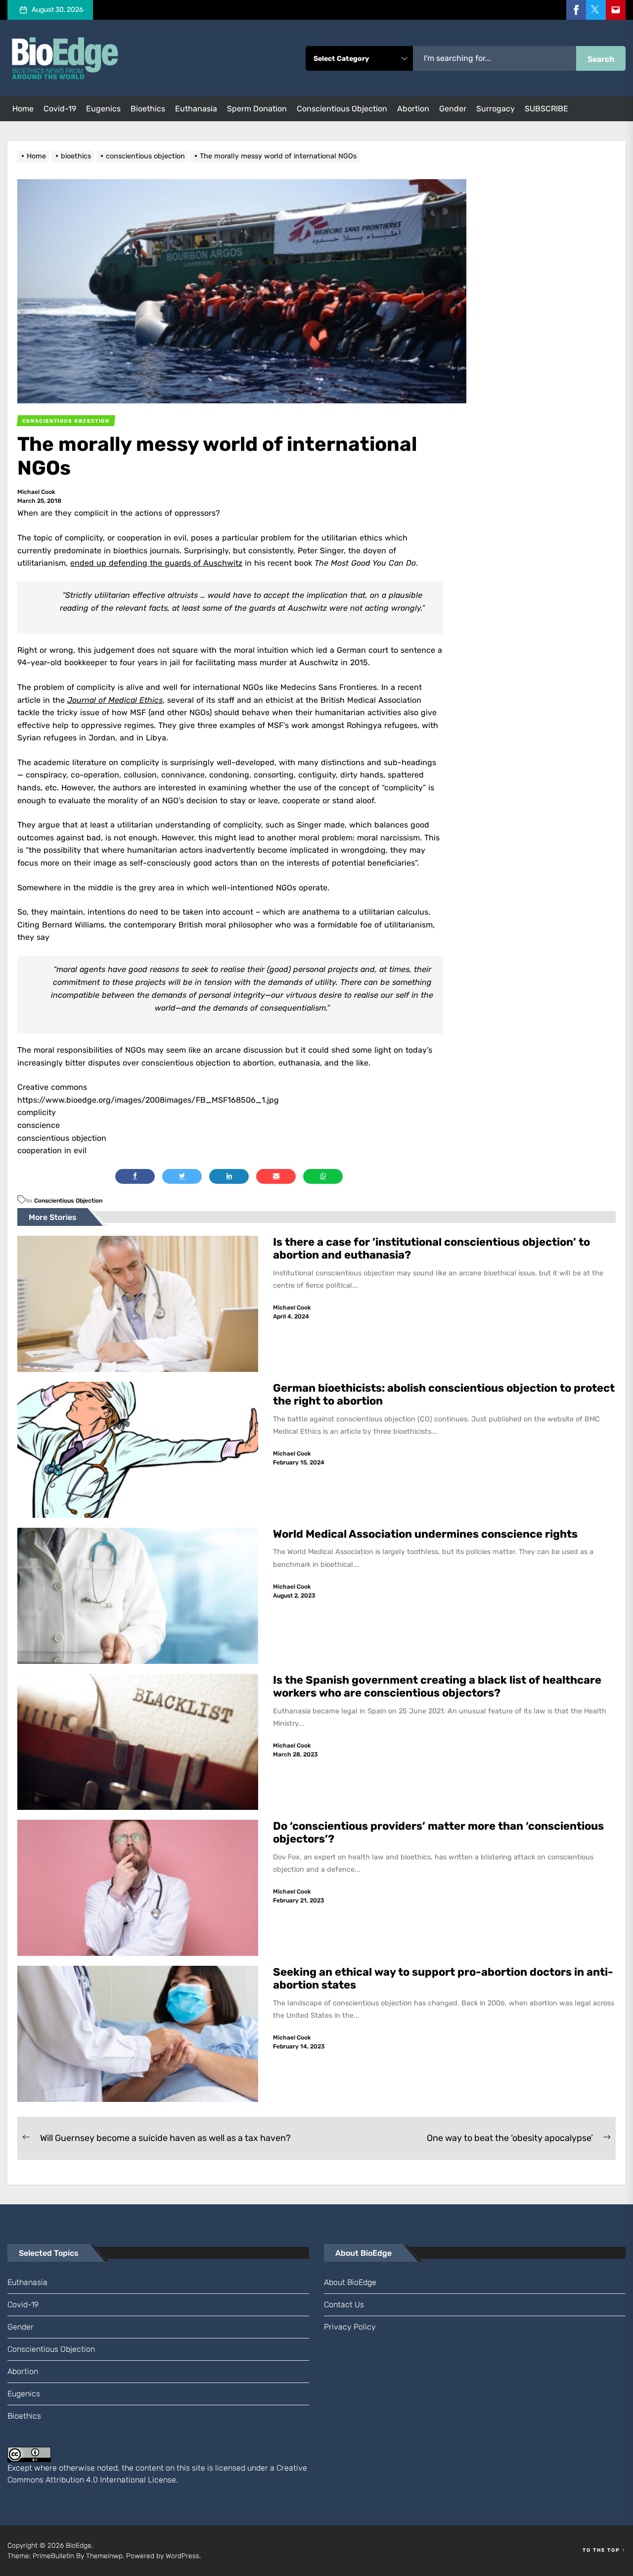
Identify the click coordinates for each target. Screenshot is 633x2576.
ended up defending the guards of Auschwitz (156, 563)
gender (453, 109)
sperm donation (257, 109)
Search (601, 59)
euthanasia (196, 109)
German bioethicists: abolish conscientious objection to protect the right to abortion (444, 1394)
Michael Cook (36, 492)
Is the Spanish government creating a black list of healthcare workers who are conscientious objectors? (437, 1686)
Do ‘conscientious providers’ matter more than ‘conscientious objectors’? (438, 1832)
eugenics (103, 109)
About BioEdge (350, 2282)
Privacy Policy (350, 2327)
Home (23, 109)
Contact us (344, 2305)
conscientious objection (342, 109)
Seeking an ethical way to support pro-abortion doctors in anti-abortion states (443, 1978)
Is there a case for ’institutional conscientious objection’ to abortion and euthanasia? (431, 1248)
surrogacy (496, 109)
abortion (413, 109)
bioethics (148, 109)
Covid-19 (60, 109)
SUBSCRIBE (546, 109)
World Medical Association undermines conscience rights (425, 1534)
